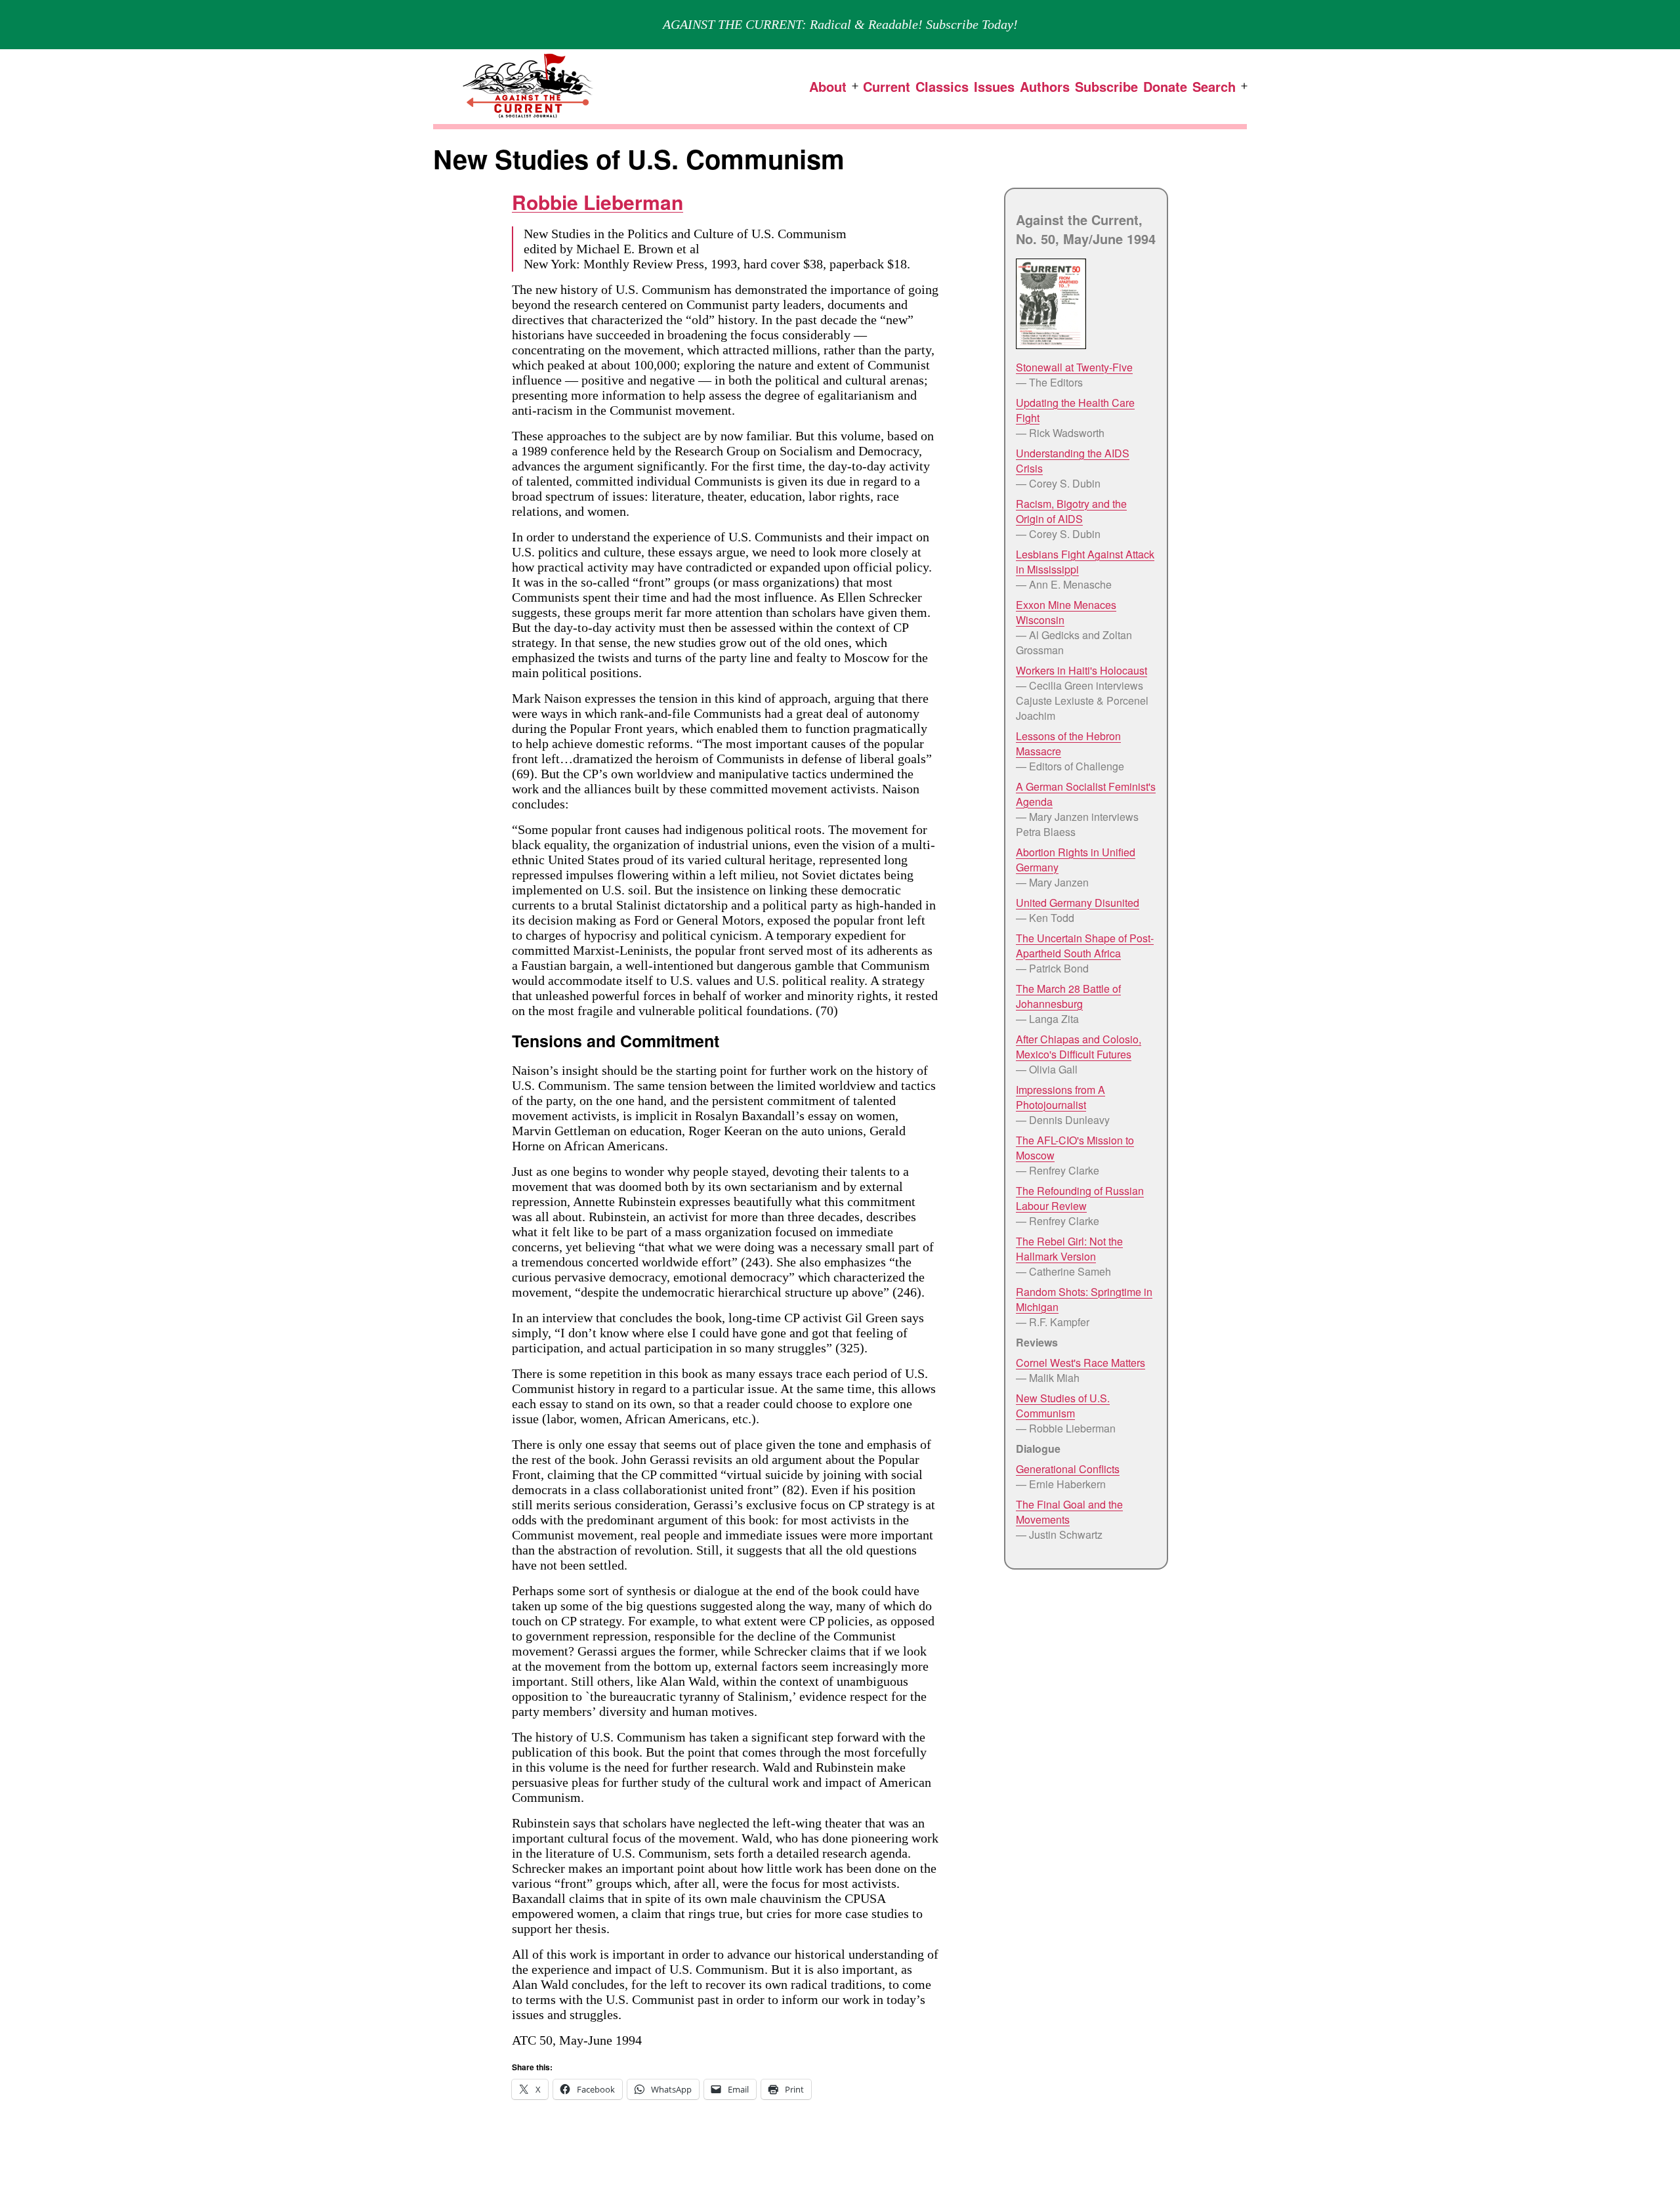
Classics (942, 86)
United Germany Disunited (1078, 903)
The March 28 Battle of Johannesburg (1068, 996)
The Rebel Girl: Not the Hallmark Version (1069, 1249)
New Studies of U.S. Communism (1063, 1406)
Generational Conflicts (1068, 1469)
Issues (994, 86)
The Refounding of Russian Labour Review (1080, 1198)
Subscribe (1106, 86)
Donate (1165, 86)
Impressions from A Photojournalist (1060, 1097)
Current (887, 86)
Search (1214, 86)
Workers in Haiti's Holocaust (1081, 670)
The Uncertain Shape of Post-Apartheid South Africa (1085, 946)
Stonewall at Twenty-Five (1074, 367)
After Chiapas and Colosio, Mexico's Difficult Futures (1079, 1047)
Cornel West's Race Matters (1081, 1363)
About (828, 86)
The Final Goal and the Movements (1069, 1512)
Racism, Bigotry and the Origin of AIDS (1071, 511)
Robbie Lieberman (598, 202)
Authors (1045, 86)
